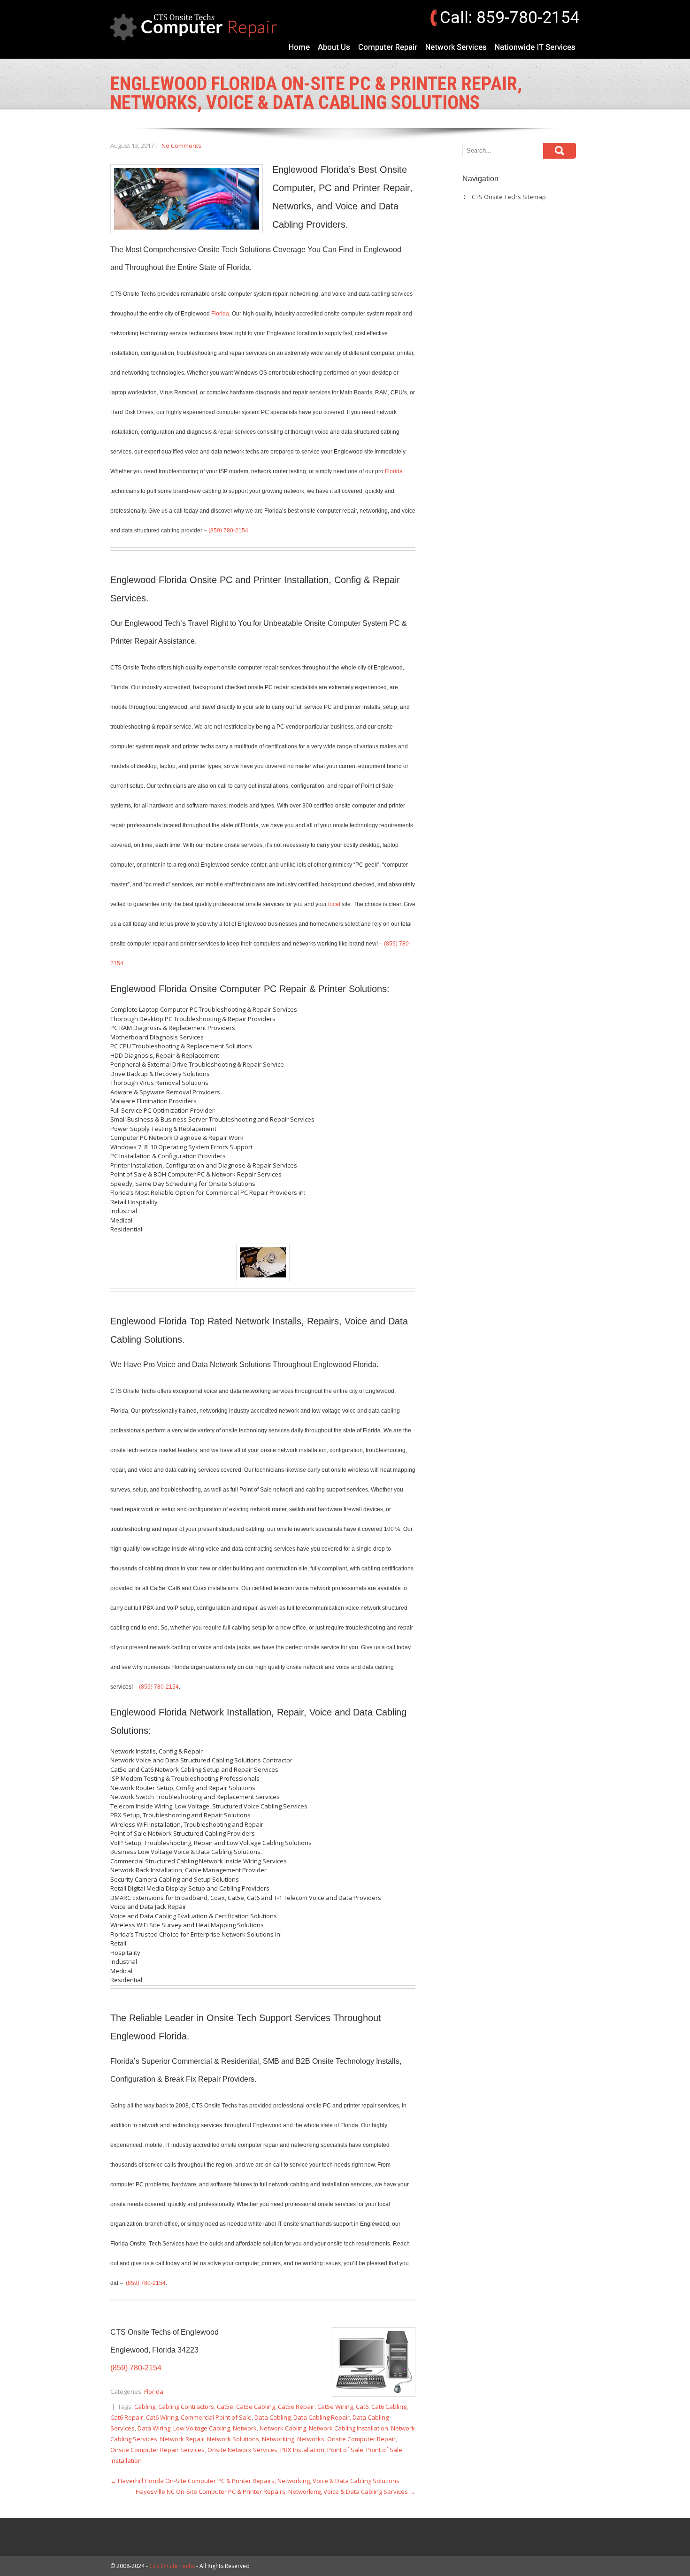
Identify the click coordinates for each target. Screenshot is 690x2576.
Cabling (145, 2407)
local (334, 904)
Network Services (456, 47)
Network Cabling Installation (349, 2428)
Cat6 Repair (127, 2417)
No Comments (181, 146)
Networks (311, 2439)
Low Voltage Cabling (202, 2428)
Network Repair (182, 2439)
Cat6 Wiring (162, 2417)
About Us (334, 47)
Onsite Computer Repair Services (157, 2450)
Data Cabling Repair (322, 2417)
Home (299, 47)
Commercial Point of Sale (216, 2417)
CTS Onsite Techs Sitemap (509, 197)
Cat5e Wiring (335, 2407)
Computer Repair (388, 47)
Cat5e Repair (296, 2407)
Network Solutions (233, 2439)
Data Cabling (272, 2417)
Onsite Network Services (242, 2450)
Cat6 (362, 2407)
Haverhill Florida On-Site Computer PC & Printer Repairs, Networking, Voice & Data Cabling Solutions (255, 2481)
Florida (220, 314)
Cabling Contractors (186, 2407)
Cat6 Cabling (389, 2407)
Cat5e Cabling (256, 2407)
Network (245, 2428)
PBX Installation (302, 2450)
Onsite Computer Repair (361, 2439)
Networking (278, 2439)
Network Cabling (283, 2428)
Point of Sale (345, 2450)
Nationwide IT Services (535, 47)
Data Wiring (154, 2428)
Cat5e (225, 2407)
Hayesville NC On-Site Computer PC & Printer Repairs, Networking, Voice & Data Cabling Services (276, 2491)
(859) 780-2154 (228, 531)
